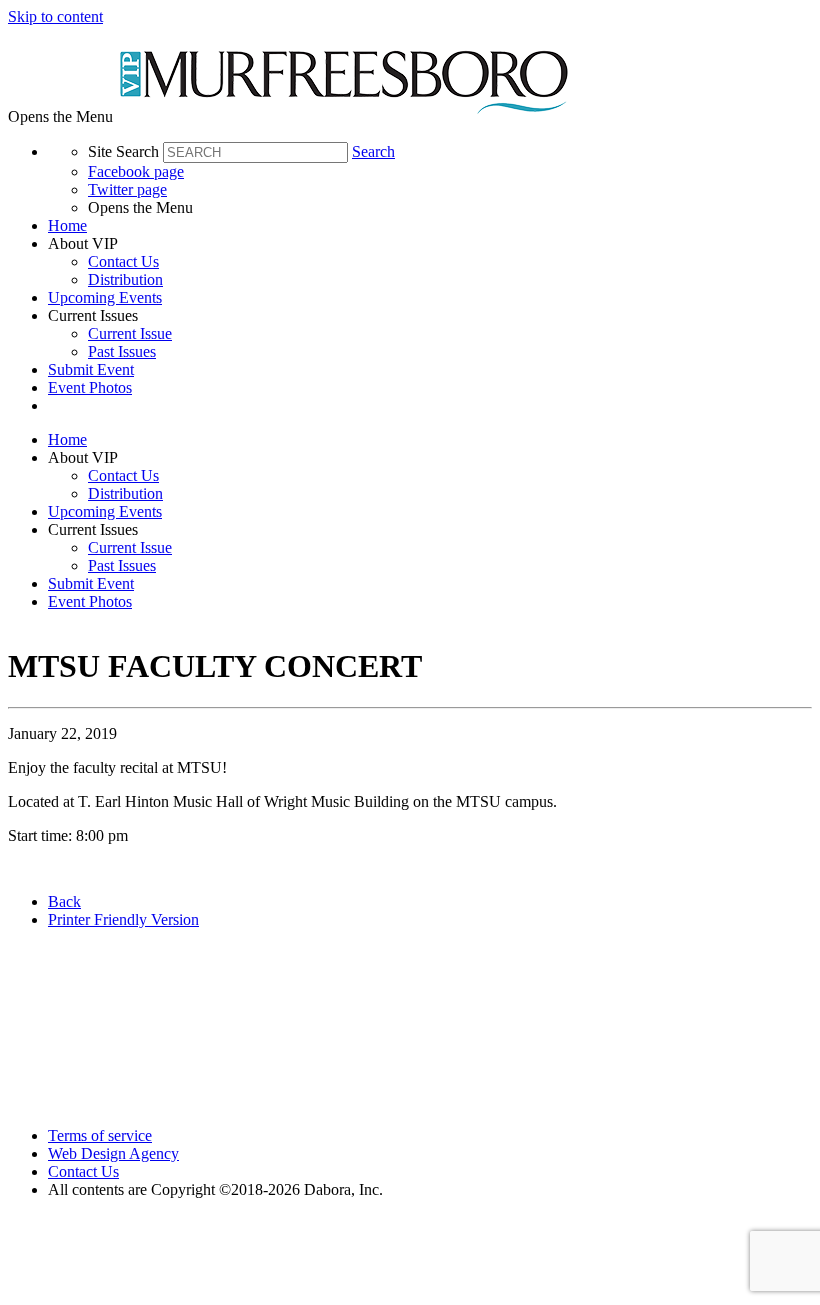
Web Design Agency (113, 1153)
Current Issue (130, 333)
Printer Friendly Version (123, 919)
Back (64, 901)
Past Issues (122, 351)
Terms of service (100, 1135)
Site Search (123, 151)
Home (67, 225)
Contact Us (123, 261)
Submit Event (91, 369)
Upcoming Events (105, 297)
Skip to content (55, 16)
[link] (430, 226)
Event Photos (90, 387)
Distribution (125, 279)
